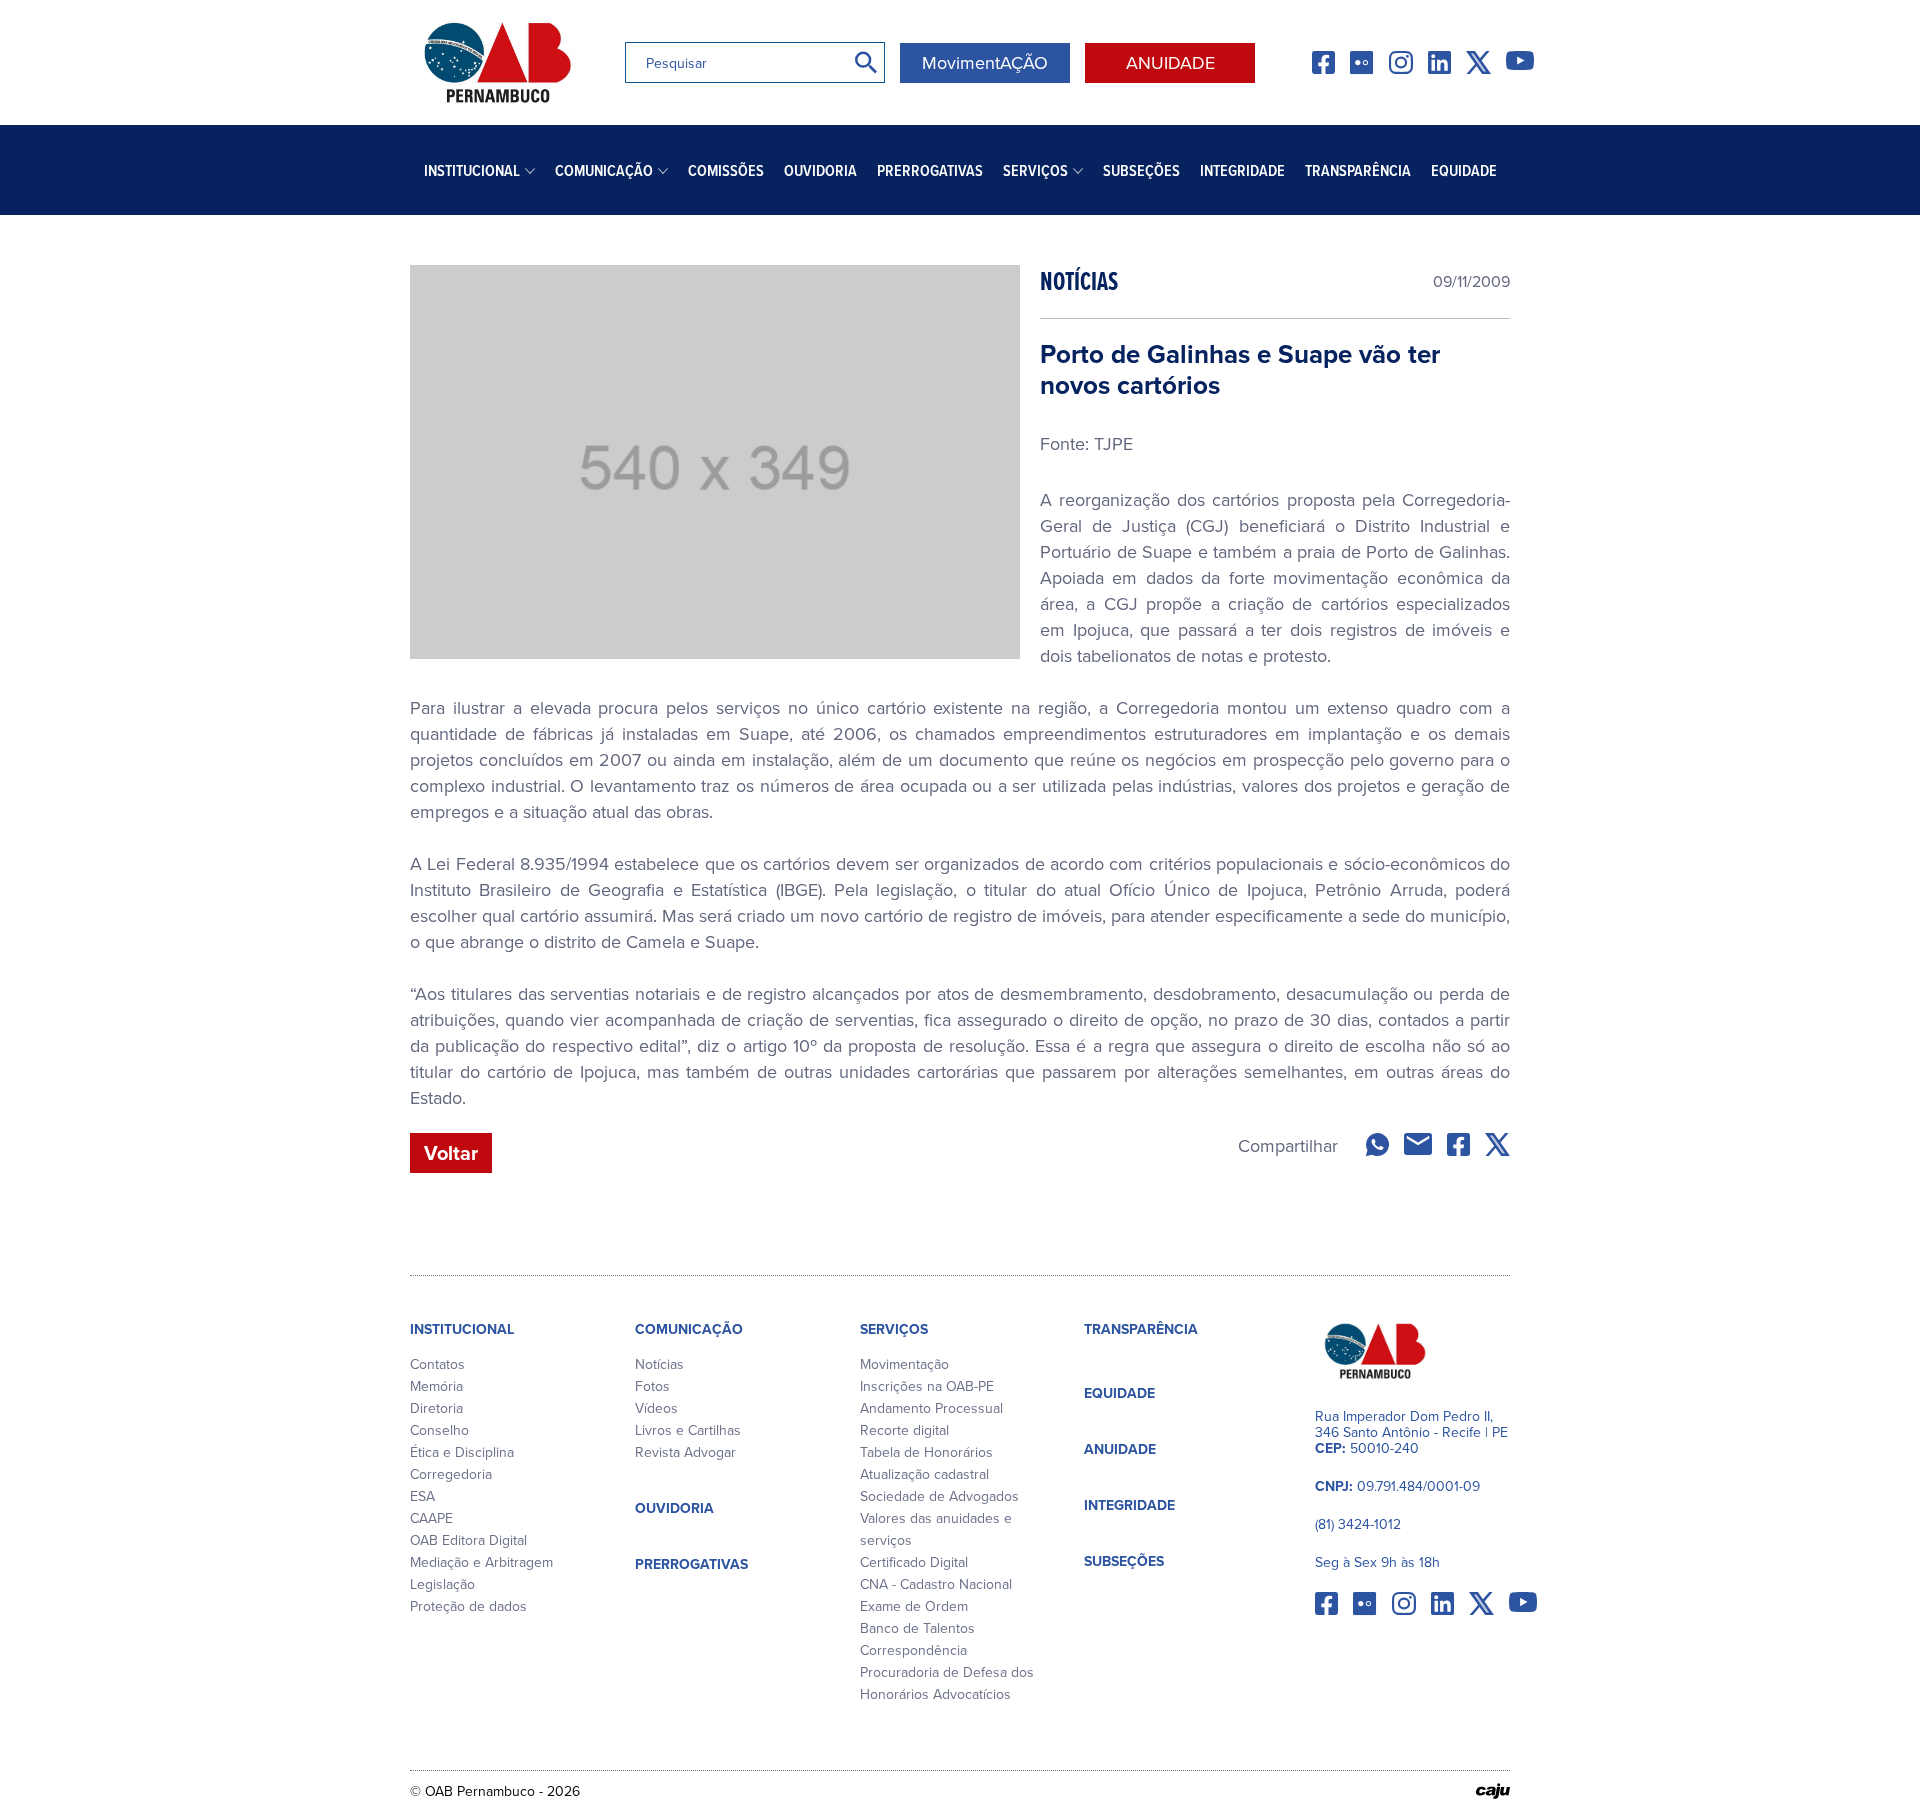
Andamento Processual (931, 1408)
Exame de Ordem (914, 1606)
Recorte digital (904, 1430)
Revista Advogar (685, 1452)
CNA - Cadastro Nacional (936, 1584)
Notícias (659, 1364)
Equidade (1464, 170)
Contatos (437, 1364)
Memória (436, 1386)
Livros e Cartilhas (688, 1430)
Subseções (1141, 170)
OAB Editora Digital (468, 1540)
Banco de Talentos (917, 1628)
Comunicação (604, 170)
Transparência (1358, 170)
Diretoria (436, 1408)
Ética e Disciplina (462, 1452)
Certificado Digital (914, 1562)
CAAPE (431, 1518)
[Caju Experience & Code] (1493, 1791)
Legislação (442, 1584)
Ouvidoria (820, 170)
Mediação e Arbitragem (481, 1562)
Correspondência (913, 1650)
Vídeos (656, 1408)
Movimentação (904, 1364)
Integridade (1242, 170)
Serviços (1035, 170)
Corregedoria (451, 1474)
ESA (422, 1496)
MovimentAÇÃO (985, 62)
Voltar (451, 1152)
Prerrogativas (930, 170)
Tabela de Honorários (926, 1452)
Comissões (726, 170)
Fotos (652, 1386)
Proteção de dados (468, 1606)
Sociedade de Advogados (939, 1496)
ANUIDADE (1170, 62)
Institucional (472, 170)
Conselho (439, 1430)
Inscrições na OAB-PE (927, 1386)
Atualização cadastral (924, 1474)
